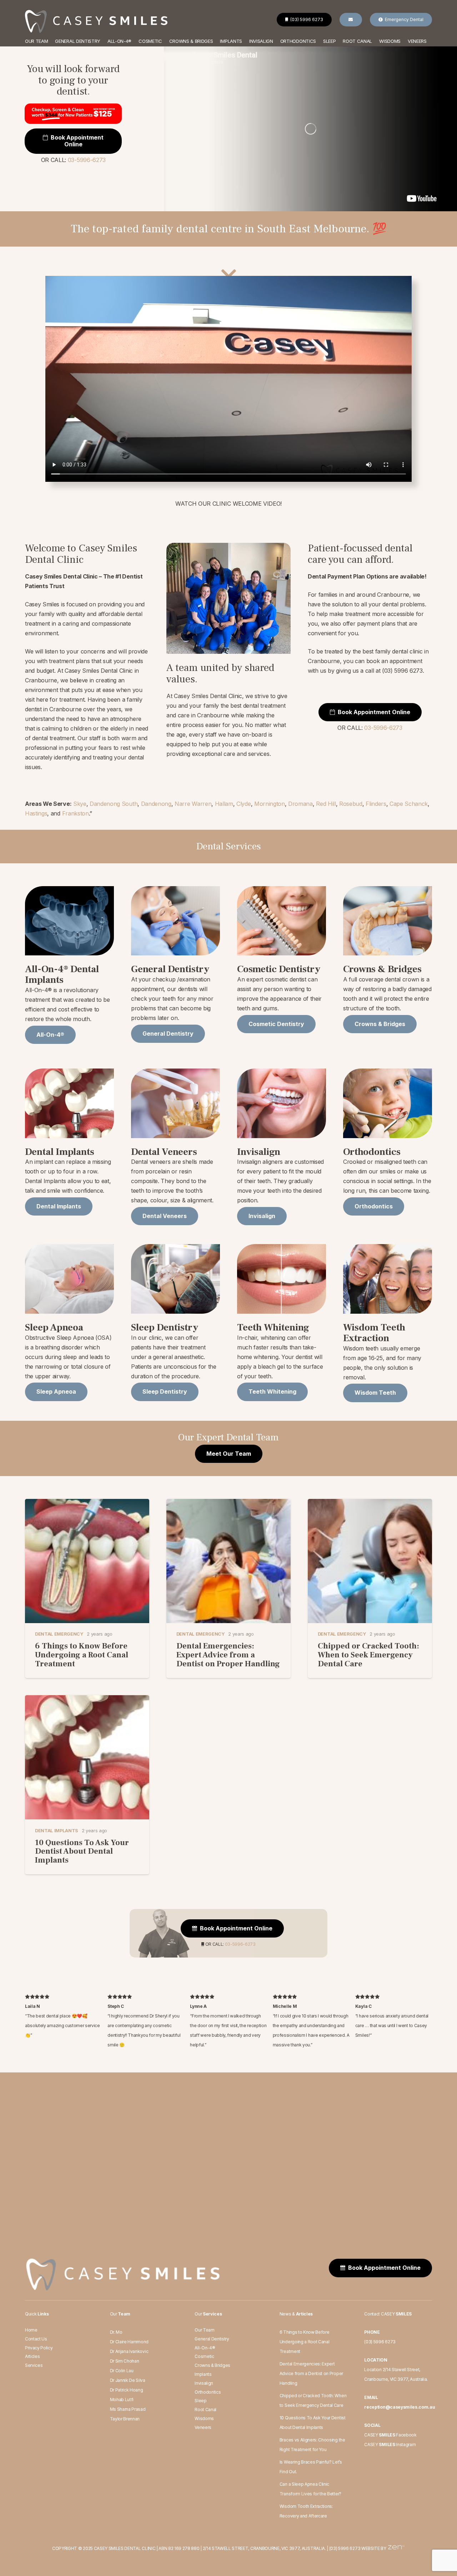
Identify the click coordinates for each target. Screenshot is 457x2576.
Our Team (204, 2330)
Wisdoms (204, 2418)
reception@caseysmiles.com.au (400, 2407)
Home (31, 2330)
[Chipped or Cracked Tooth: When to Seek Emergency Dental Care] (370, 1504)
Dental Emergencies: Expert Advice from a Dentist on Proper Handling (228, 1655)
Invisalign (204, 2383)
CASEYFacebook (390, 2435)
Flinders (376, 804)
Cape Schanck (409, 804)
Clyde (243, 804)
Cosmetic (204, 2356)
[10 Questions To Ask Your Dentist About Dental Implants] (87, 1700)
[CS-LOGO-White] (96, 22)
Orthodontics (208, 2392)
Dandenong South (114, 804)
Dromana (300, 804)
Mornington (270, 804)
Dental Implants (57, 1831)
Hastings (36, 813)
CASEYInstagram (390, 2444)
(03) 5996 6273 (380, 2342)
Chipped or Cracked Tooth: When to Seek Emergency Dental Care (368, 1655)
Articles (32, 2356)
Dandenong (156, 804)
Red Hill (326, 804)
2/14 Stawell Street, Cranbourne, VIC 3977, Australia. (264, 2548)
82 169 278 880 (184, 2548)
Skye (80, 804)
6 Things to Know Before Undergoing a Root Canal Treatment (82, 1655)
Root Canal (205, 2410)
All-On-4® (205, 2348)
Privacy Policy (39, 2348)
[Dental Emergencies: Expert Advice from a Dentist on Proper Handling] (228, 1504)
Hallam (224, 804)
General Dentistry (212, 2339)
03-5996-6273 (87, 160)
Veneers (203, 2427)
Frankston (76, 813)
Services (34, 2365)
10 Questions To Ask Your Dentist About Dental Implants (82, 1851)
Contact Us (36, 2339)
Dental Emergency (59, 1634)
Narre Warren (193, 804)
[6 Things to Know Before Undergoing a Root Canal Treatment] (87, 1504)
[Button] (351, 20)
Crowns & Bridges (212, 2365)
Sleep (200, 2401)
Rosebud (351, 804)
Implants (203, 2374)
